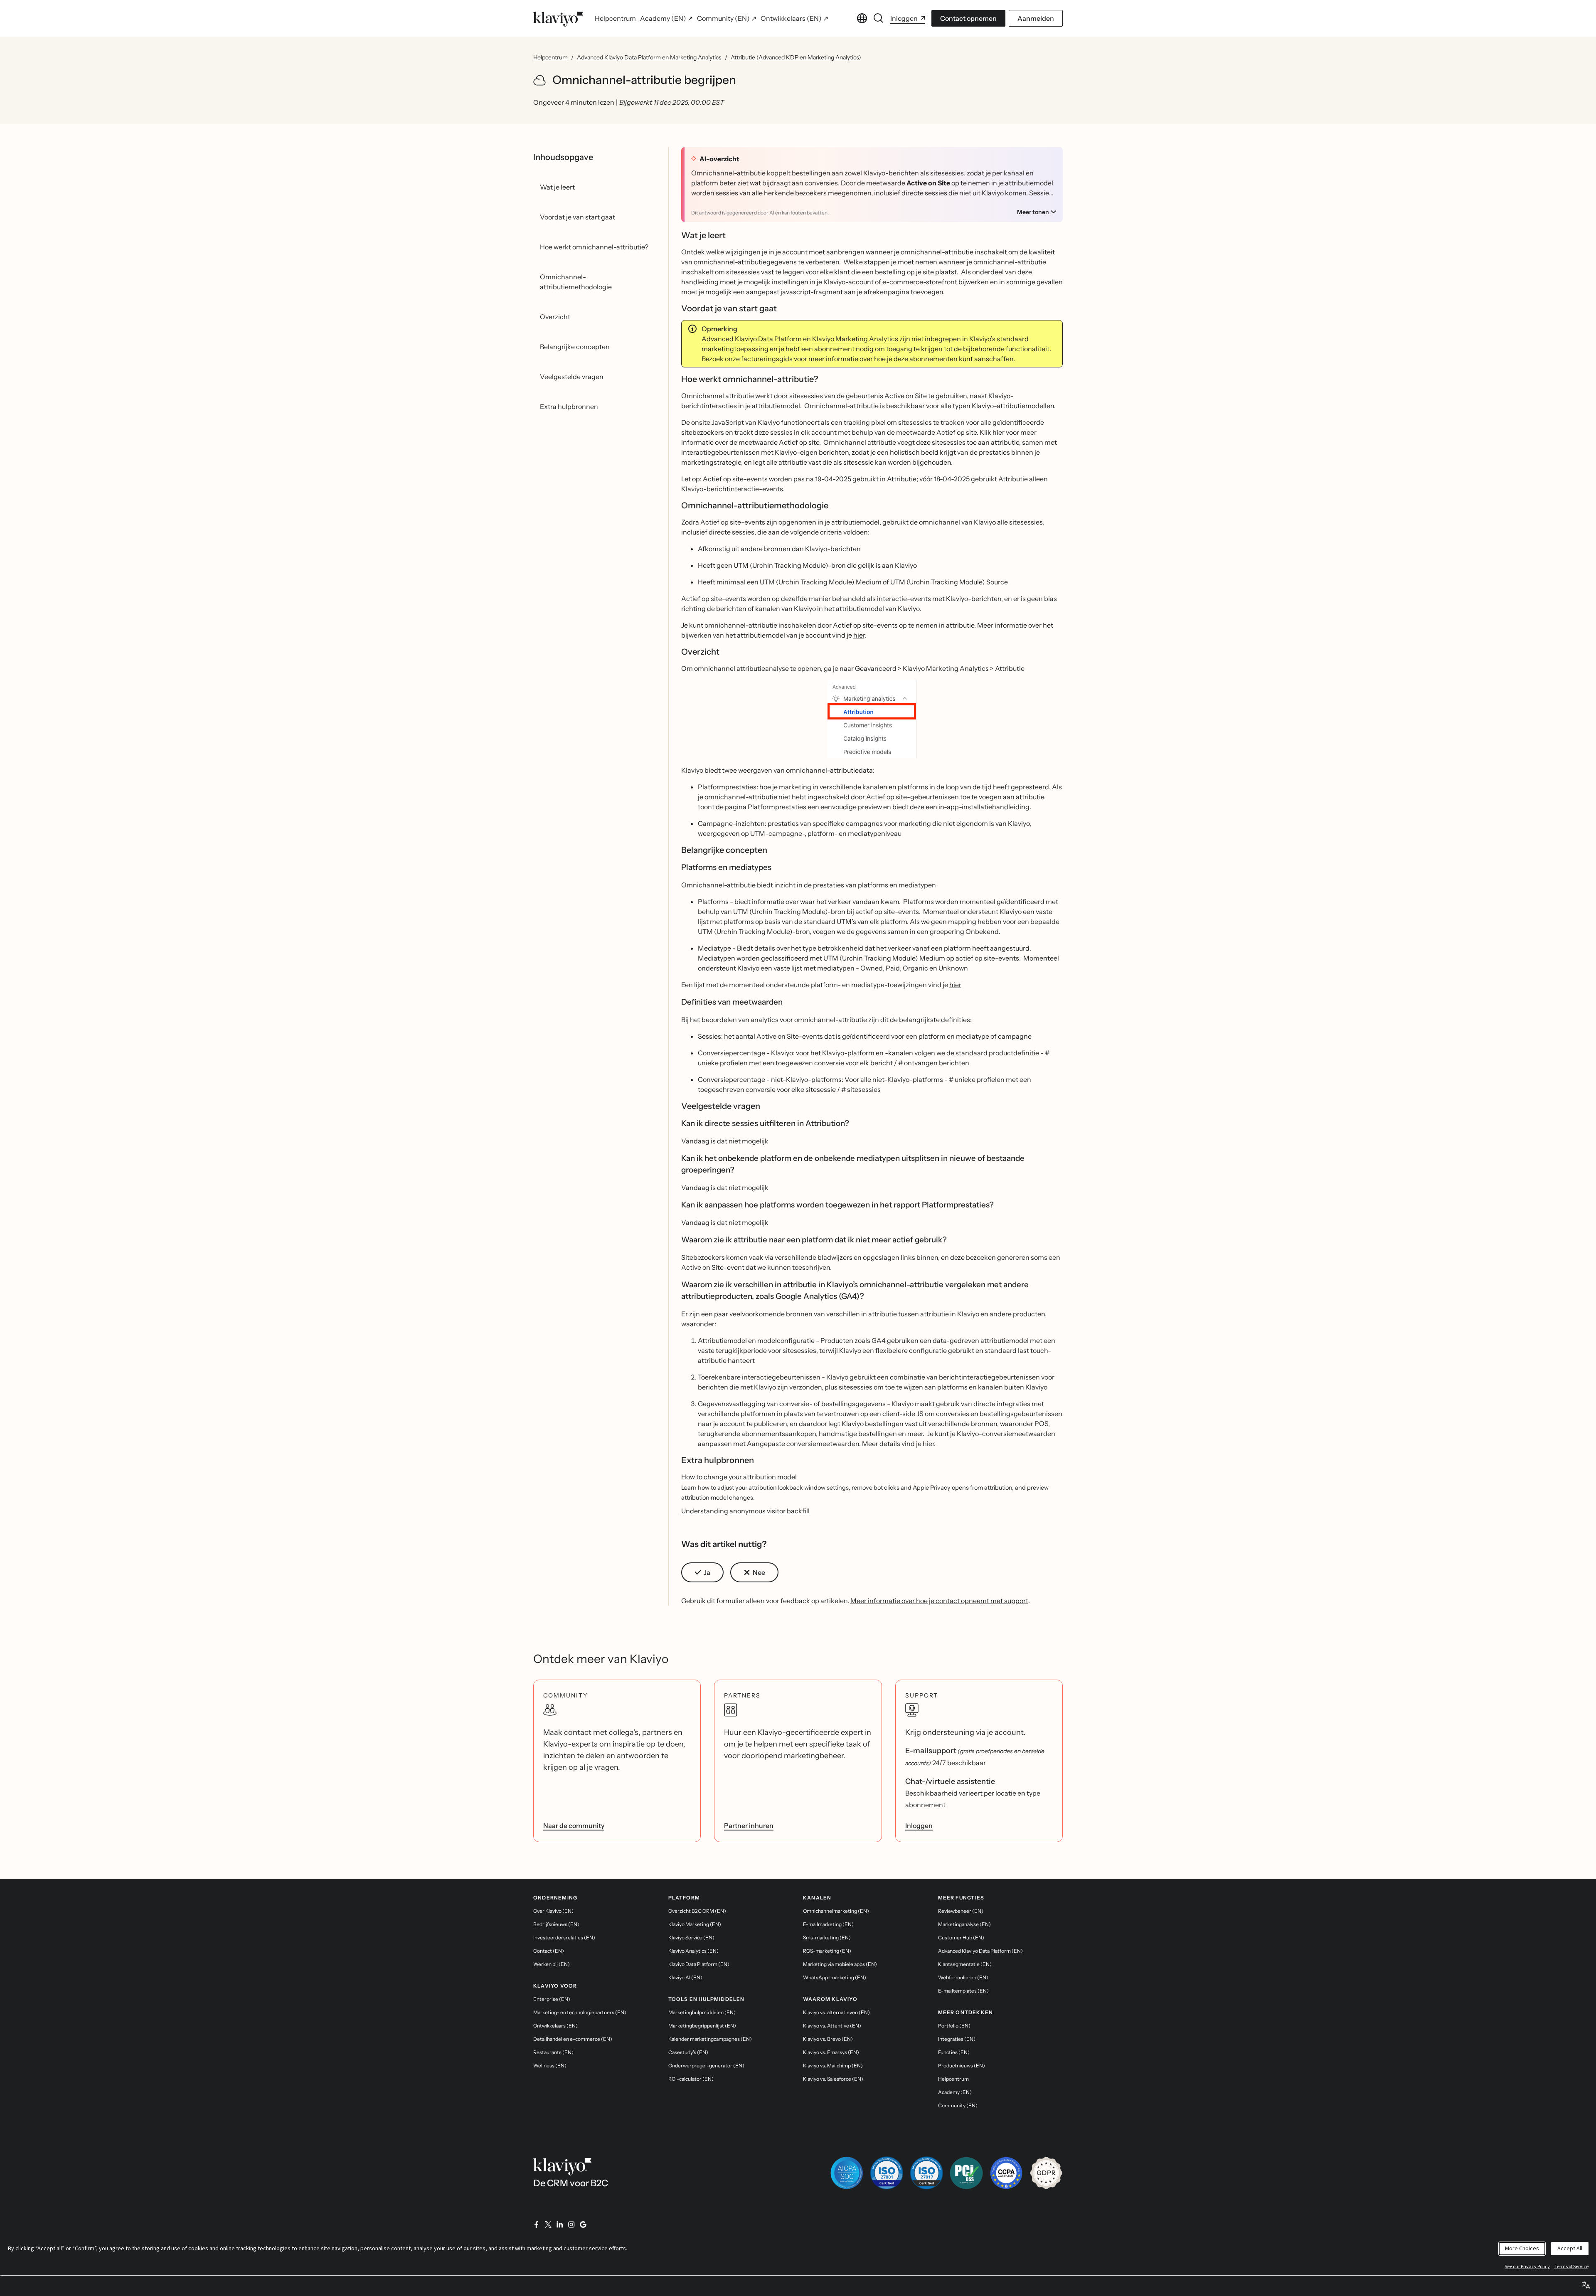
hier (859, 635)
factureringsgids (767, 359)
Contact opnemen (968, 18)
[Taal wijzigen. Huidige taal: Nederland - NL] (862, 18)
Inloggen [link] (919, 1825)
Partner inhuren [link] (749, 1825)
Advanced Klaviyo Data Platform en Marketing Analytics (649, 57)
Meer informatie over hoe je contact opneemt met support (939, 1601)
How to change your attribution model (739, 1477)
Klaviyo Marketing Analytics (855, 339)
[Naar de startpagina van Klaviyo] (558, 18)
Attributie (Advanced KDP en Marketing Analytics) (796, 57)
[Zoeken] (879, 18)
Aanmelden (1036, 18)
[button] (872, 719)
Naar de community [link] (574, 1825)
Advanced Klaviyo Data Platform (752, 339)
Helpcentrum (550, 57)
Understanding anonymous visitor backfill (745, 1511)
